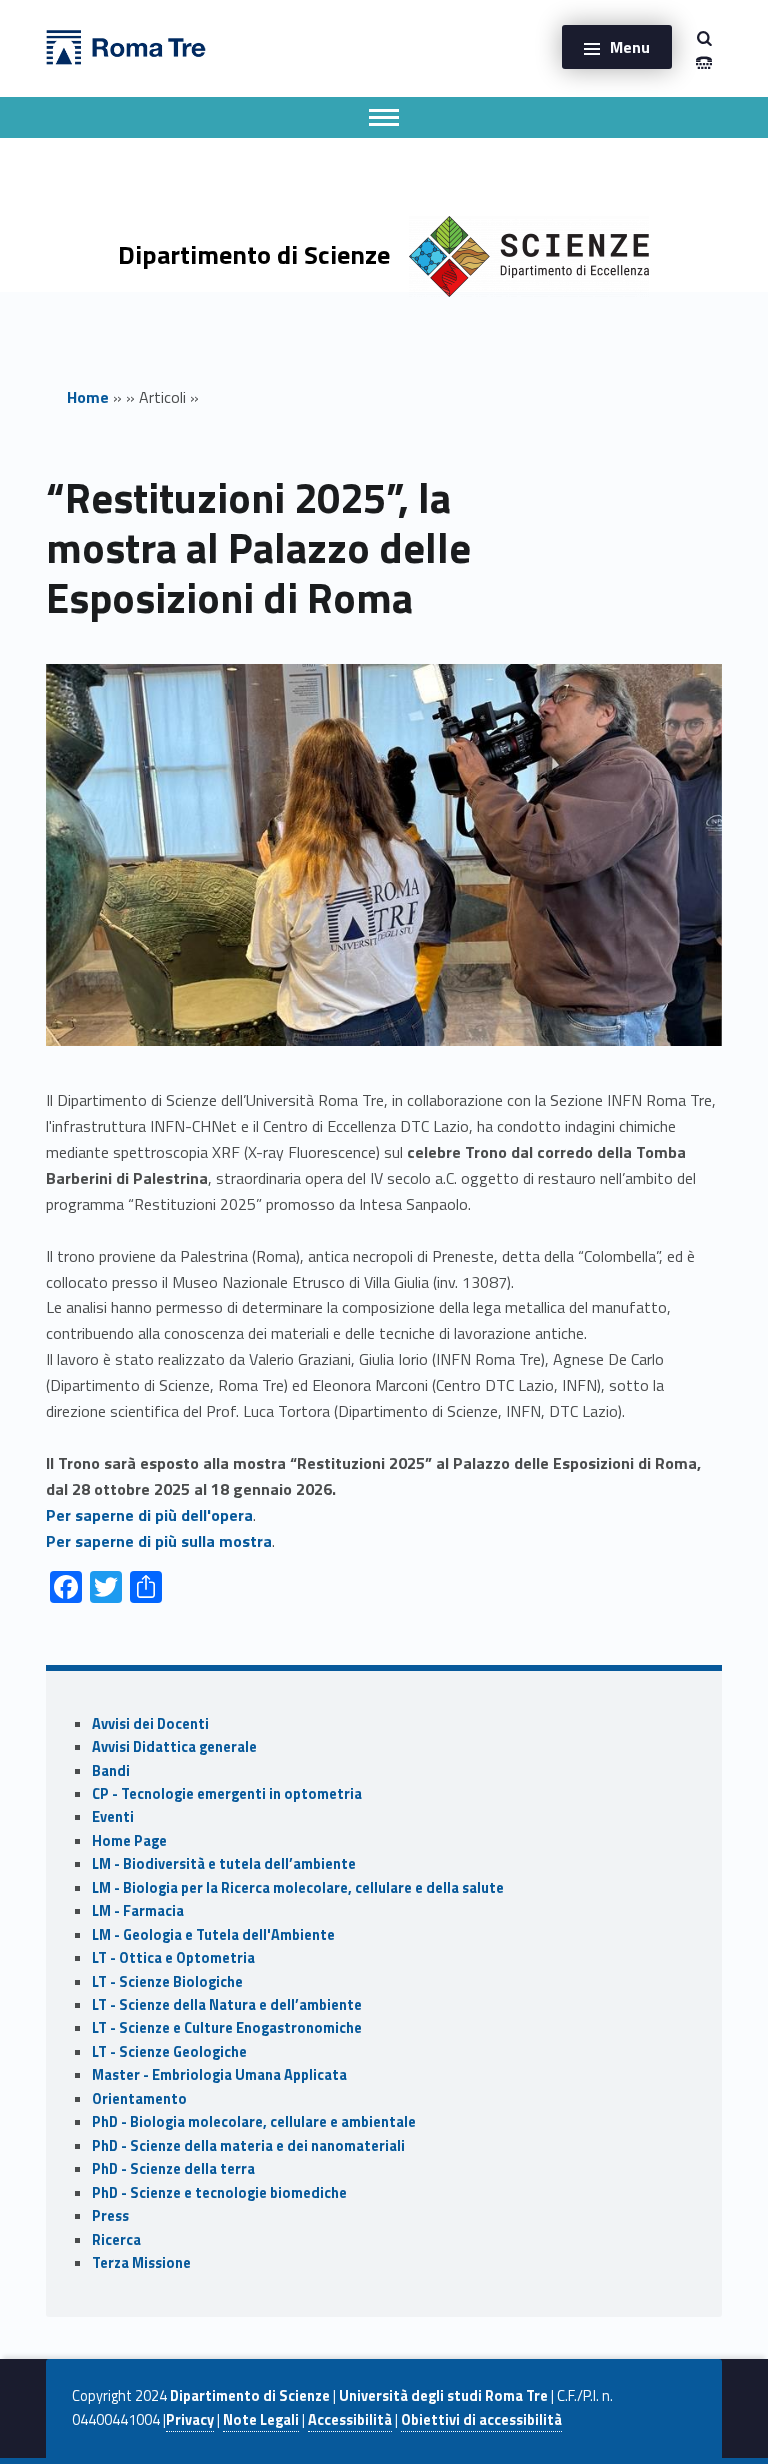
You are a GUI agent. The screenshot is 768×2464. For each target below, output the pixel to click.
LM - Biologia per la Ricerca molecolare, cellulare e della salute (298, 1888)
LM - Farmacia (138, 1911)
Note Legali (261, 2420)
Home (88, 397)
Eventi (113, 1817)
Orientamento (139, 2099)
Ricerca (116, 2240)
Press (110, 2216)
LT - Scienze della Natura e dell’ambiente (227, 2005)
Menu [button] (630, 47)
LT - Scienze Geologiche (169, 2052)
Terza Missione (141, 2263)
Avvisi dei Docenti (150, 1724)
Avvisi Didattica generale (174, 1747)
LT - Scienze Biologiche (167, 1982)
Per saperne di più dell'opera (149, 1515)
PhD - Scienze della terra (173, 2169)
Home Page (129, 1841)
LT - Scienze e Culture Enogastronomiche (227, 2028)
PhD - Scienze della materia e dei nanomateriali (248, 2146)
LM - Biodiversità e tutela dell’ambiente (224, 1864)
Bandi (111, 1771)
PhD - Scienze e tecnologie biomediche (219, 2193)
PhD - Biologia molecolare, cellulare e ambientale (254, 2122)
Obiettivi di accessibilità (481, 2420)
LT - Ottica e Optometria (173, 1958)
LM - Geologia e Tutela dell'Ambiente (213, 1935)
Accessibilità (350, 2420)
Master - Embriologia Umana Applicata (219, 2075)
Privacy (190, 2420)
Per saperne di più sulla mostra (159, 1541)
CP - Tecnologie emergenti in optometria (227, 1794)
